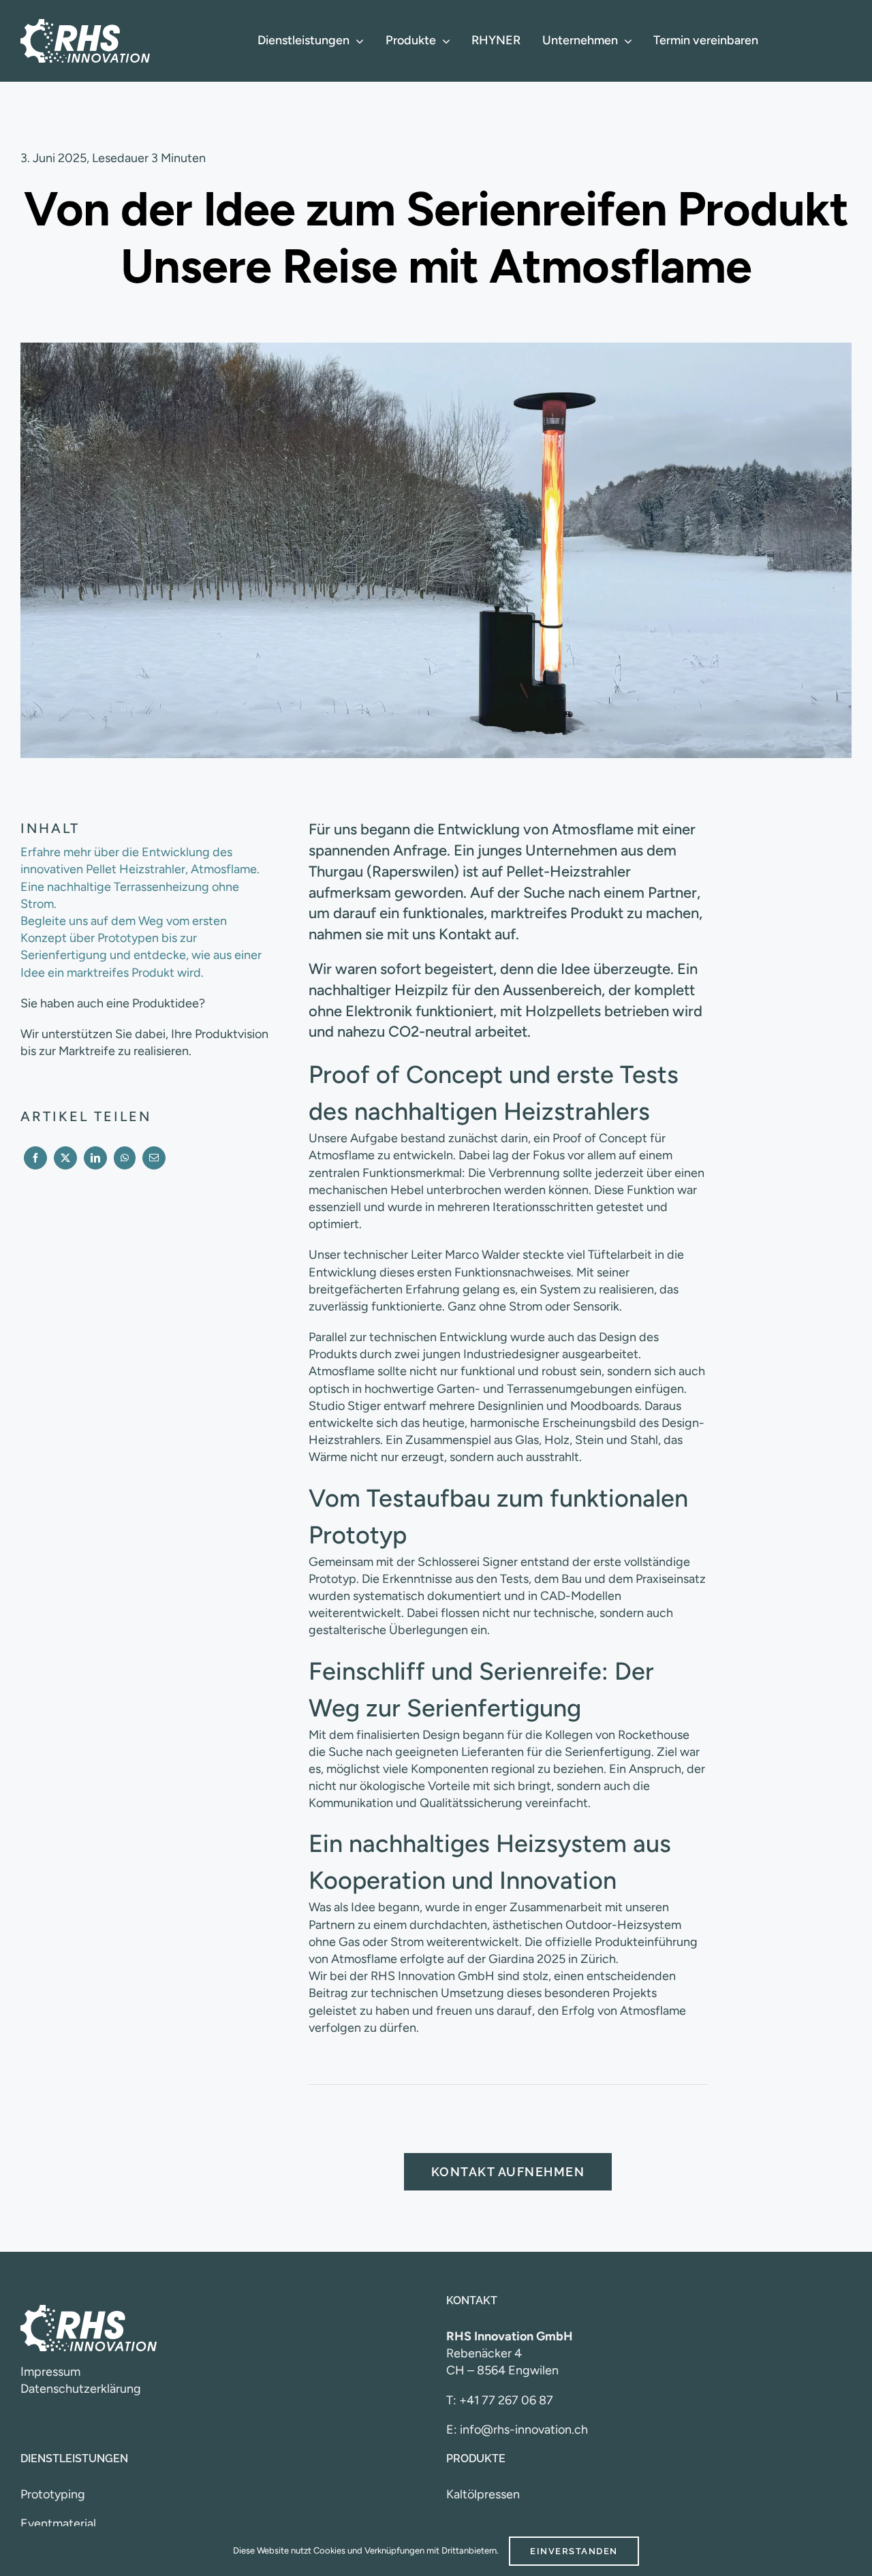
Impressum (50, 2372)
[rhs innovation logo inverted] (85, 25)
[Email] (154, 1158)
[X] (65, 1158)
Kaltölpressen (483, 2494)
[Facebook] (35, 1158)
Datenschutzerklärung (81, 2389)
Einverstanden (574, 2551)
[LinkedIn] (95, 1158)
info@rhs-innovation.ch (524, 2430)
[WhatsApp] (125, 1158)
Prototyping (53, 2494)
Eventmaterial (58, 2524)
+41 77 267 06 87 (506, 2400)
